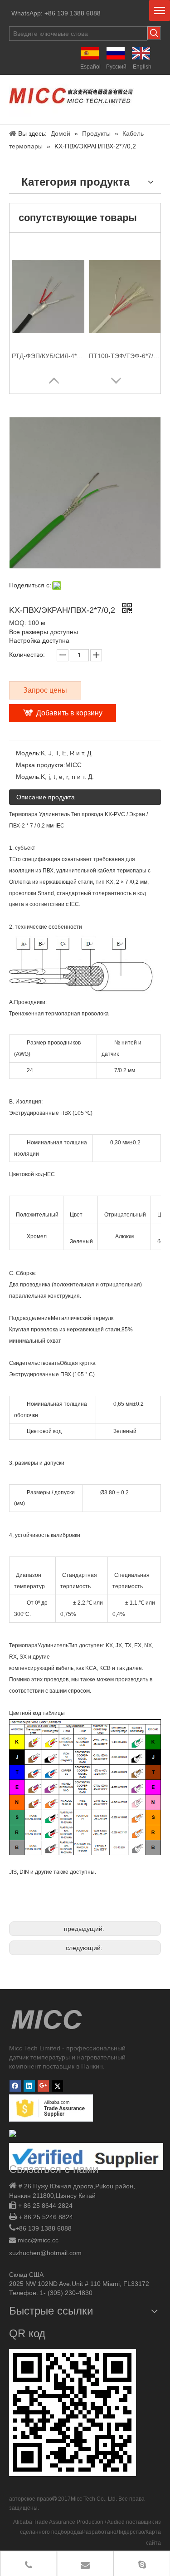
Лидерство (130, 2532)
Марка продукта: (41, 765)
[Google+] (43, 2086)
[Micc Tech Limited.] (71, 97)
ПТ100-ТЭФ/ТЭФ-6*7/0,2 (125, 356)
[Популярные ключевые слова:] (154, 33)
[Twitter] (57, 2086)
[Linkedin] (29, 2086)
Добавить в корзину (69, 713)
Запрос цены (45, 690)
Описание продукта (46, 797)
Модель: (28, 753)
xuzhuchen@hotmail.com (45, 2253)
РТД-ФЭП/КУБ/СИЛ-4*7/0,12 (48, 356)
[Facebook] (15, 2086)
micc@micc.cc (38, 2240)
